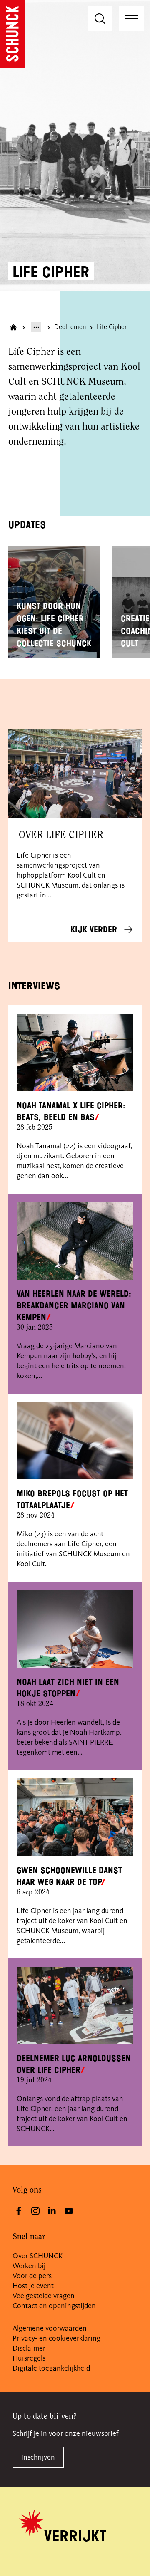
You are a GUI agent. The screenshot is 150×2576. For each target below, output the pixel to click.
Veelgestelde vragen (44, 2296)
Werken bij (29, 2266)
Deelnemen (70, 327)
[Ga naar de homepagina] (12, 34)
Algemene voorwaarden (50, 2329)
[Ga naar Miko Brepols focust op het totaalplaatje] (75, 1441)
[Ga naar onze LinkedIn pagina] (52, 2211)
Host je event (33, 2286)
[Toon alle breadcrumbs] (36, 327)
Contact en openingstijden (54, 2306)
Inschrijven (38, 2457)
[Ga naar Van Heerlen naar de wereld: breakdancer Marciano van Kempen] (75, 1241)
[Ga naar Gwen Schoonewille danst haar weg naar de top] (75, 1817)
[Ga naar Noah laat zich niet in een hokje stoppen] (75, 1629)
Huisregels (29, 2358)
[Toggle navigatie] (131, 19)
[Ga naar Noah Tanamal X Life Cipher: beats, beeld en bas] (75, 1052)
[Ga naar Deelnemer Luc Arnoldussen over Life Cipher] (75, 2006)
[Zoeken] (100, 19)
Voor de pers (32, 2276)
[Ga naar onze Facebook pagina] (19, 2211)
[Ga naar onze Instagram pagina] (35, 2211)
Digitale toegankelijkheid (51, 2368)
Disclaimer (29, 2349)
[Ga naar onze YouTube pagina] (69, 2211)
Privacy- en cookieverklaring (56, 2339)
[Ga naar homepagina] (13, 327)
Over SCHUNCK (37, 2256)
